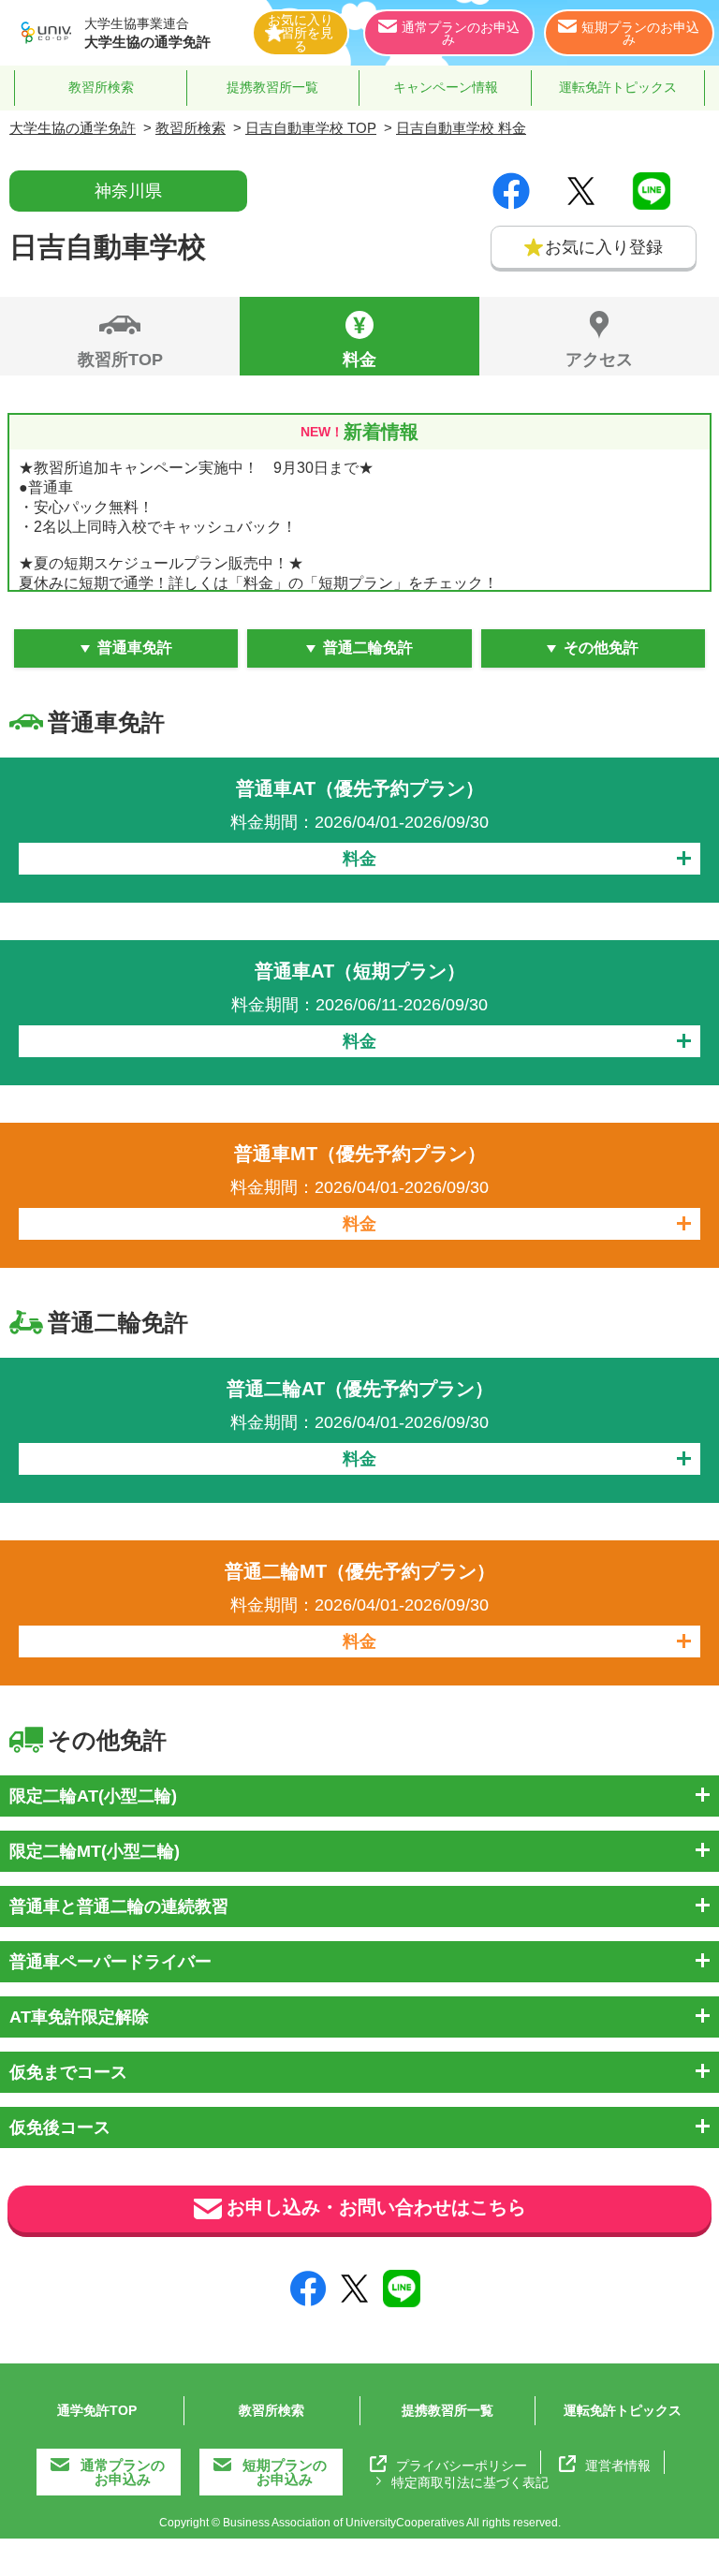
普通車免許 (135, 648)
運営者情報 (618, 2465)
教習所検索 (101, 87)
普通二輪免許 (368, 648)
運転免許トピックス (618, 87)
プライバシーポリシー (462, 2465)
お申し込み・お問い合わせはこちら (376, 2207)
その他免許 (601, 648)
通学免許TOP (97, 2410)
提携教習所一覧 (272, 87)
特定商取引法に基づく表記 (470, 2482)
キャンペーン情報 (446, 87)
